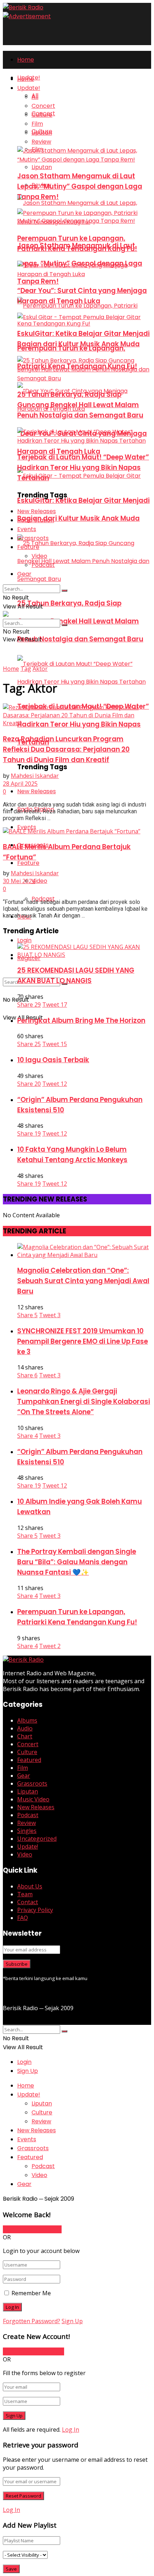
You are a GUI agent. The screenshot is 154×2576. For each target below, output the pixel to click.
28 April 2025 (20, 784)
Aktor (40, 669)
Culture (42, 115)
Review (41, 142)
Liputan (42, 167)
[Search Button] (64, 591)
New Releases (37, 791)
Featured (29, 1760)
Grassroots (33, 538)
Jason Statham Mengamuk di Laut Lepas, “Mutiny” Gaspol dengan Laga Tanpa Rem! (80, 186)
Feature (28, 863)
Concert (43, 106)
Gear (24, 574)
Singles (27, 1831)
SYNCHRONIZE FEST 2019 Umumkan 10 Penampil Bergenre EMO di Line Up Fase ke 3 (83, 1341)
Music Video (33, 1799)
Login (24, 940)
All (35, 97)
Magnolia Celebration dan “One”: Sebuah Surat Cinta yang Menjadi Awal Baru (83, 1281)
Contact (28, 1902)
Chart (25, 1736)
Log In (71, 2430)
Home (26, 60)
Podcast (43, 565)
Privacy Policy (35, 1910)
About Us (30, 1886)
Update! (29, 88)
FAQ (23, 1918)
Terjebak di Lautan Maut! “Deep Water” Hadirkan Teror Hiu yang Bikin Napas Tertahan (83, 468)
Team (25, 1894)
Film (37, 124)
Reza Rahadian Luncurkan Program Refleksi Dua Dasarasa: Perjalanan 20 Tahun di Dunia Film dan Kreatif (66, 749)
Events (27, 529)
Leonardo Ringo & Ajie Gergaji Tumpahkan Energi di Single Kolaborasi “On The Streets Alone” (84, 1402)
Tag (26, 669)
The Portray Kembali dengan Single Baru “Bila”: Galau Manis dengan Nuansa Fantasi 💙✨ (77, 1562)
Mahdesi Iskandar (35, 776)
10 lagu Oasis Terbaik (53, 1060)
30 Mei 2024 (19, 881)
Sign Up (28, 2071)
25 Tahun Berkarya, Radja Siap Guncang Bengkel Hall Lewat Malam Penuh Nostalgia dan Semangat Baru (80, 621)
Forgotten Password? (32, 2321)
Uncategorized (37, 1839)
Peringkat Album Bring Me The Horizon (81, 1020)
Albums (27, 1720)
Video (39, 881)
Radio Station (36, 520)
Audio (25, 1728)
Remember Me (31, 2293)
